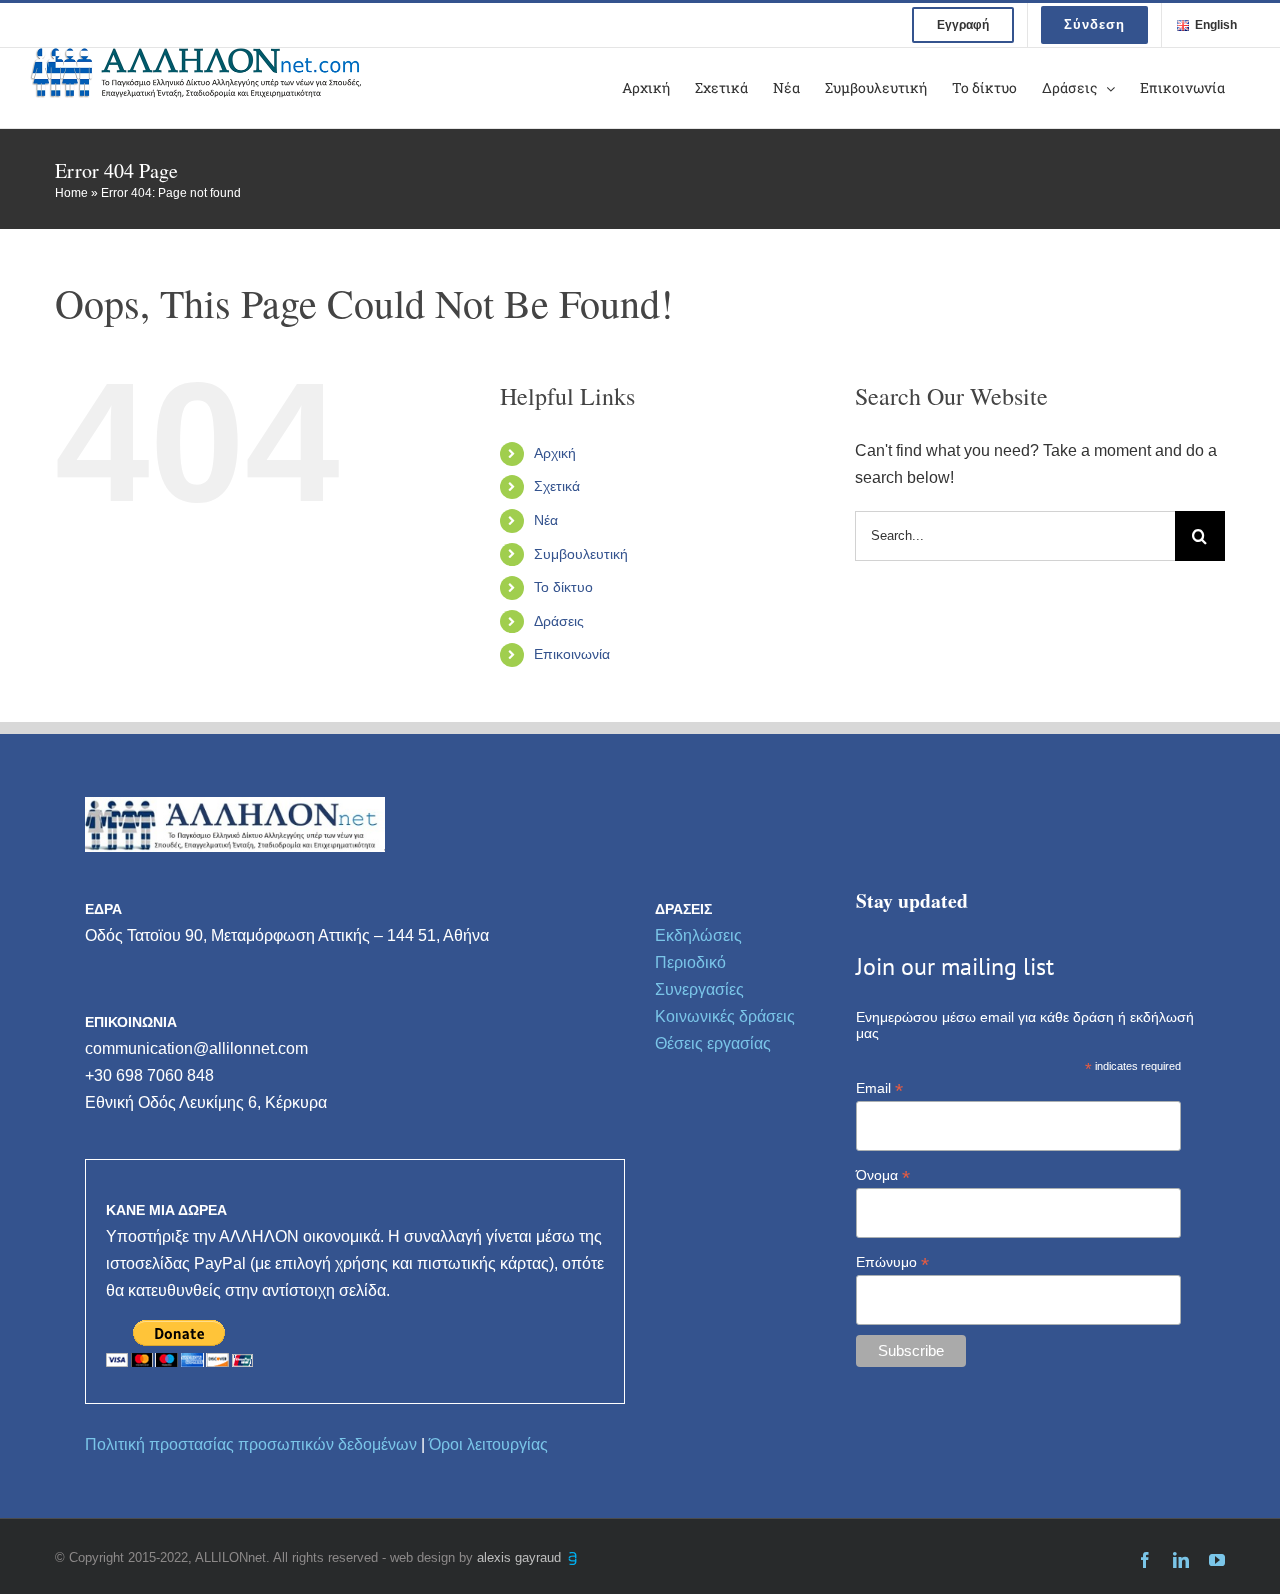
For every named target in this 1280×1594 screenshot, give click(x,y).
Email (879, 1088)
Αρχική (555, 453)
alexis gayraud (521, 1557)
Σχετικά (557, 486)
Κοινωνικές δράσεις (725, 1016)
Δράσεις (559, 621)
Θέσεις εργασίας (713, 1043)
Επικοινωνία (572, 654)
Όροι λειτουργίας (488, 1444)
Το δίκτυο (563, 587)
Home (71, 193)
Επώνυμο (892, 1262)
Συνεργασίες (699, 989)
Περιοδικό (690, 962)
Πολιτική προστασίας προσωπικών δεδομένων (251, 1444)
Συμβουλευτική (581, 554)
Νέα (546, 520)
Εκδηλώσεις (698, 935)
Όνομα (883, 1175)
